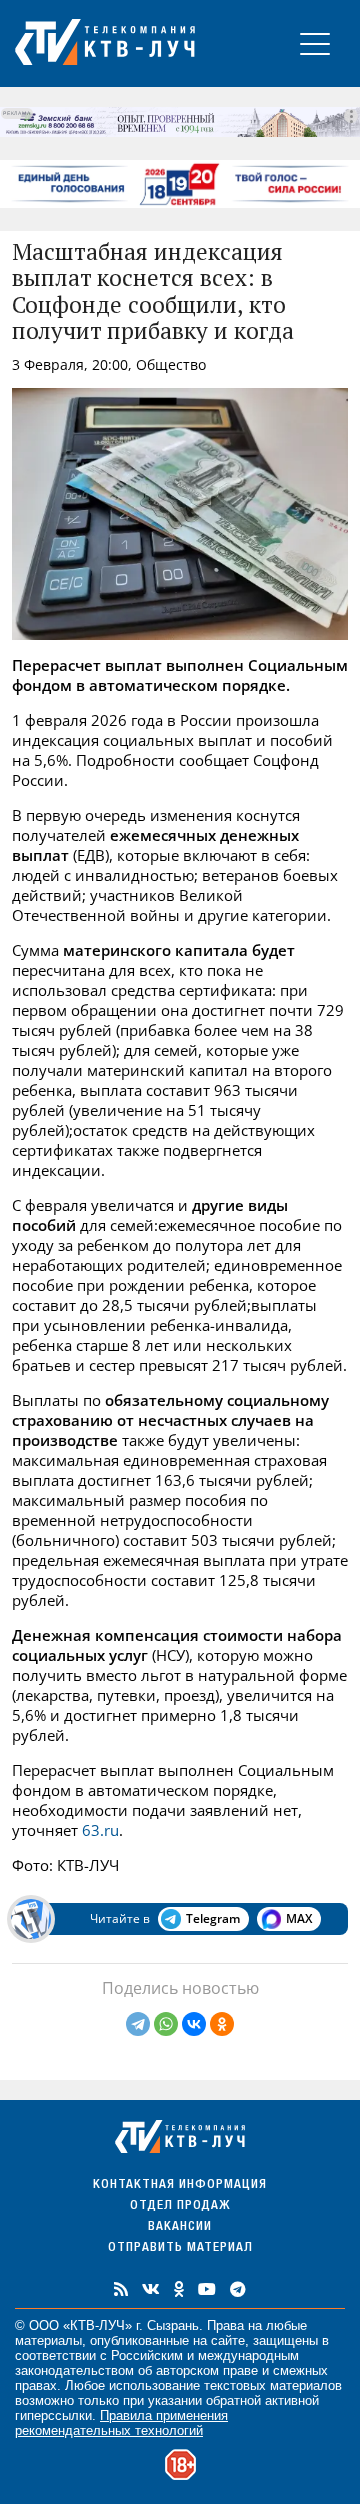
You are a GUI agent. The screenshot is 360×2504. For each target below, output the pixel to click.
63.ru (100, 1830)
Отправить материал (180, 2248)
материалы (48, 2340)
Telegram (213, 1918)
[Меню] (315, 43)
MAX (299, 1918)
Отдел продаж (180, 2206)
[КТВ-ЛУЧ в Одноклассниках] (179, 2289)
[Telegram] (138, 2024)
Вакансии (180, 2227)
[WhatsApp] (166, 2024)
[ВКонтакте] (194, 2024)
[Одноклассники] (222, 2024)
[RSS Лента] (121, 2289)
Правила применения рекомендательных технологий (121, 2423)
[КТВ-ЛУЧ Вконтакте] (151, 2289)
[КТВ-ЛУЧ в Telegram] (238, 2289)
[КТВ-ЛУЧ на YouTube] (207, 2289)
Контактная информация (180, 2185)
